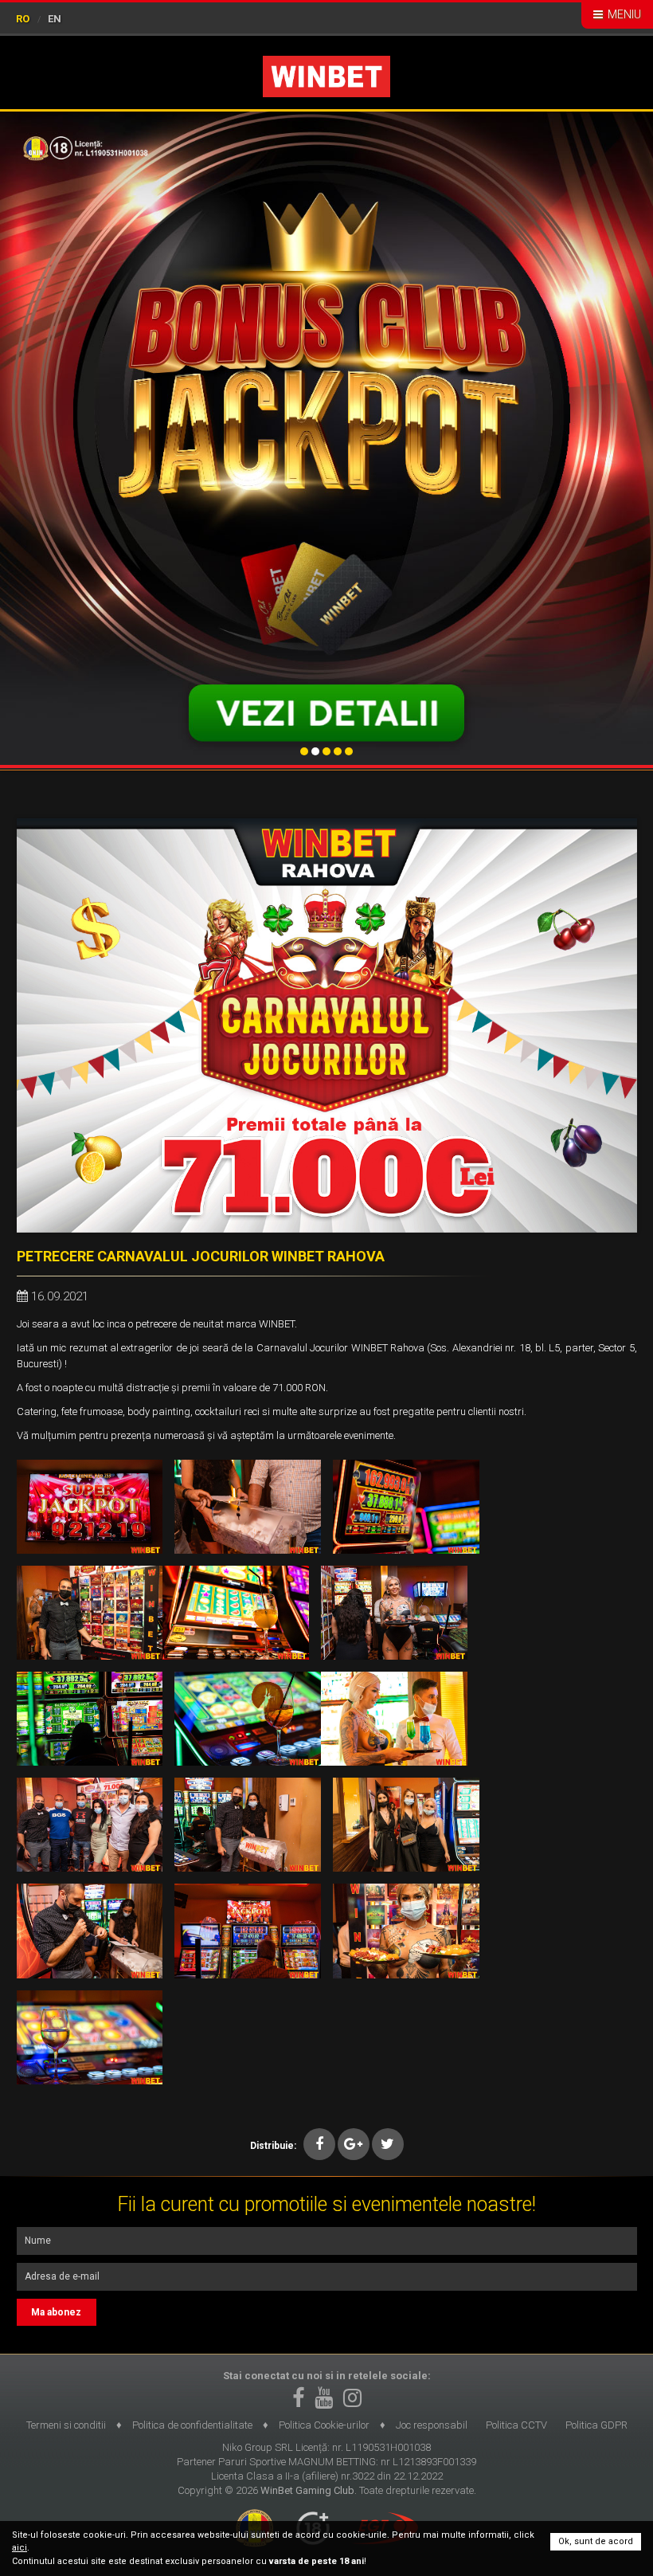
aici (20, 2548)
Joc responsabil (432, 2425)
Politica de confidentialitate (192, 2425)
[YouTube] (324, 2398)
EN (55, 19)
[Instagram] (352, 2398)
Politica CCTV (516, 2425)
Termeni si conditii (66, 2425)
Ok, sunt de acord (596, 2541)
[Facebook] (319, 2144)
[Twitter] (388, 2144)
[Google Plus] (354, 2144)
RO (23, 19)
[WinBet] (326, 76)
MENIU (623, 14)
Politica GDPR (596, 2425)
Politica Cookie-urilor (324, 2425)
